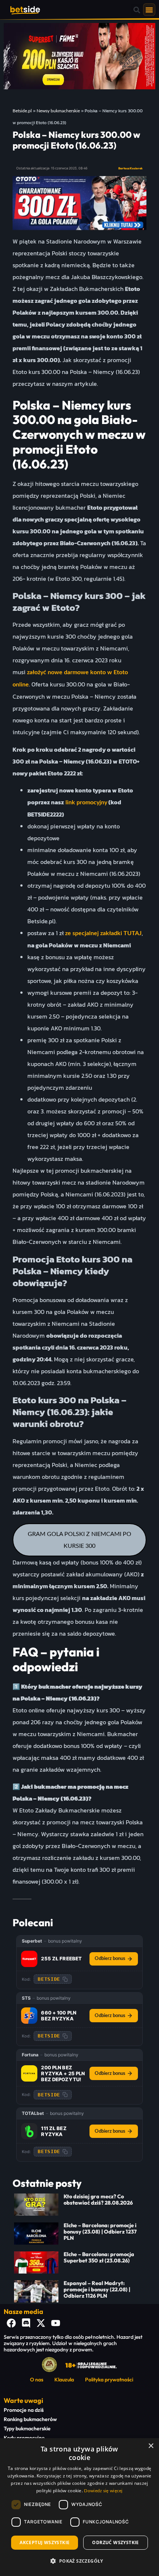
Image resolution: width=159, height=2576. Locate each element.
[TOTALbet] (29, 2131)
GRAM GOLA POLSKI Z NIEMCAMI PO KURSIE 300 (79, 1540)
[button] (137, 10)
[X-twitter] (41, 2323)
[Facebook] (11, 2323)
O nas (37, 2380)
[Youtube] (55, 2323)
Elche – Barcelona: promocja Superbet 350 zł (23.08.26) (99, 2257)
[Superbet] (29, 1959)
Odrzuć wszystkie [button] (115, 2542)
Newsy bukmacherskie (58, 111)
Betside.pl (22, 111)
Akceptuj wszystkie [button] (45, 2542)
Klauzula (64, 2380)
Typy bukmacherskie (27, 2428)
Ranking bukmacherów (30, 2419)
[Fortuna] (29, 2073)
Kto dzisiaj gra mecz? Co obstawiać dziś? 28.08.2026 (98, 2200)
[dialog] (79, 2507)
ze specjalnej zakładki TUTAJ (103, 933)
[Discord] (26, 2323)
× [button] (151, 2446)
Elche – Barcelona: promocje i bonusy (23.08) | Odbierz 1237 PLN (100, 2232)
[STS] (29, 2016)
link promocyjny (86, 802)
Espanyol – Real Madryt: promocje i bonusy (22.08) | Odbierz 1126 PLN (97, 2290)
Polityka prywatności (109, 2380)
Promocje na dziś (24, 2410)
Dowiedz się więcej (103, 2491)
